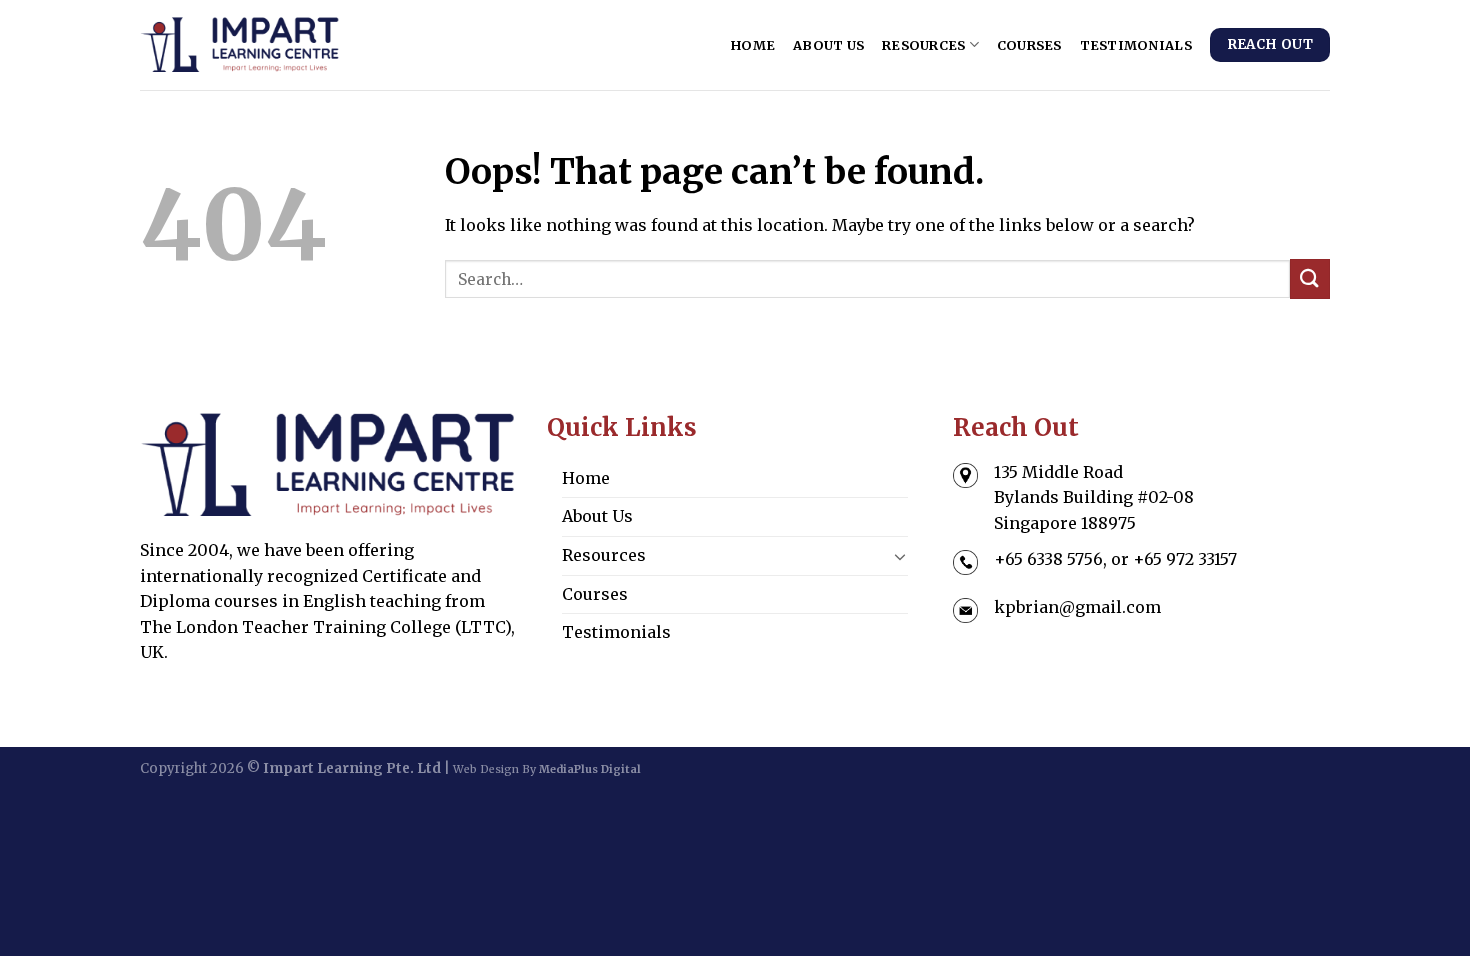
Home (753, 45)
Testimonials (1136, 45)
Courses (1029, 45)
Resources (923, 45)
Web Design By (547, 769)
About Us (828, 45)
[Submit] (1310, 278)
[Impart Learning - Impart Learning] (240, 45)
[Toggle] (901, 556)
